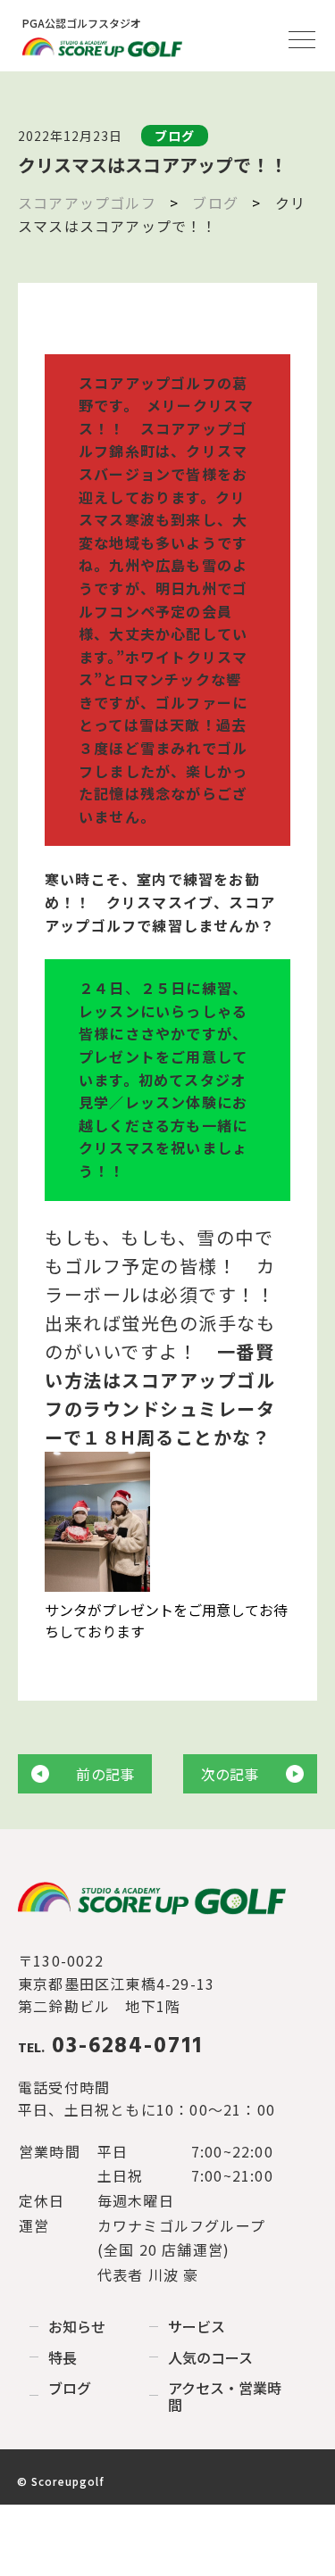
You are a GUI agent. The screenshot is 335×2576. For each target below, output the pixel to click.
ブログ (70, 2388)
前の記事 (105, 1774)
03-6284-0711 (110, 2047)
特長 (63, 2357)
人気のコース (210, 2357)
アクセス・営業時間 (225, 2396)
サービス (197, 2326)
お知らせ (77, 2326)
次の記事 (230, 1774)
